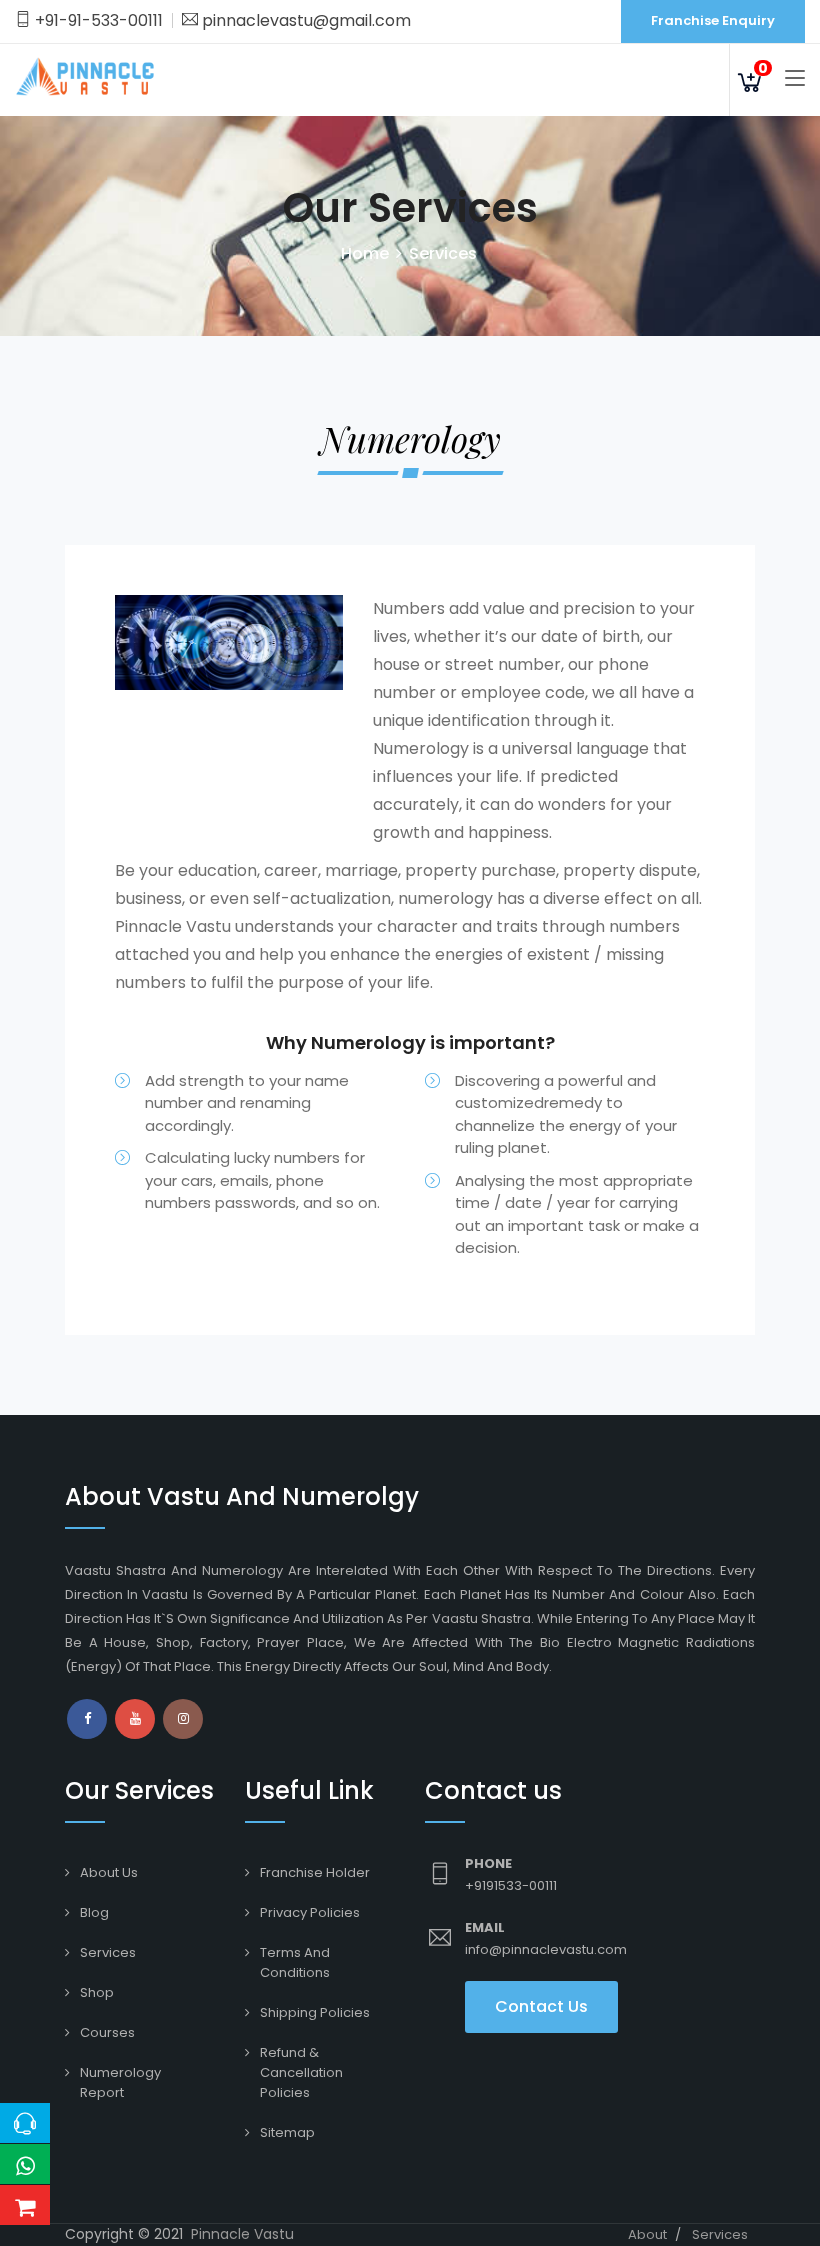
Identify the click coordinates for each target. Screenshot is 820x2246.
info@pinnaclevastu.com (546, 1949)
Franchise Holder (315, 1872)
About (647, 2234)
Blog (94, 1912)
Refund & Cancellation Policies (301, 2072)
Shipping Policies (315, 2012)
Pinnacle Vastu (242, 2234)
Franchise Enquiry (713, 20)
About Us (109, 1872)
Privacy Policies (310, 1912)
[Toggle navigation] (795, 79)
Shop (97, 1992)
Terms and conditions (295, 1962)
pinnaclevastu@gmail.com (304, 20)
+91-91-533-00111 (97, 20)
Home (365, 253)
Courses (107, 2032)
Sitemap (287, 2132)
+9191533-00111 (511, 1885)
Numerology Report (120, 2082)
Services (108, 1952)
